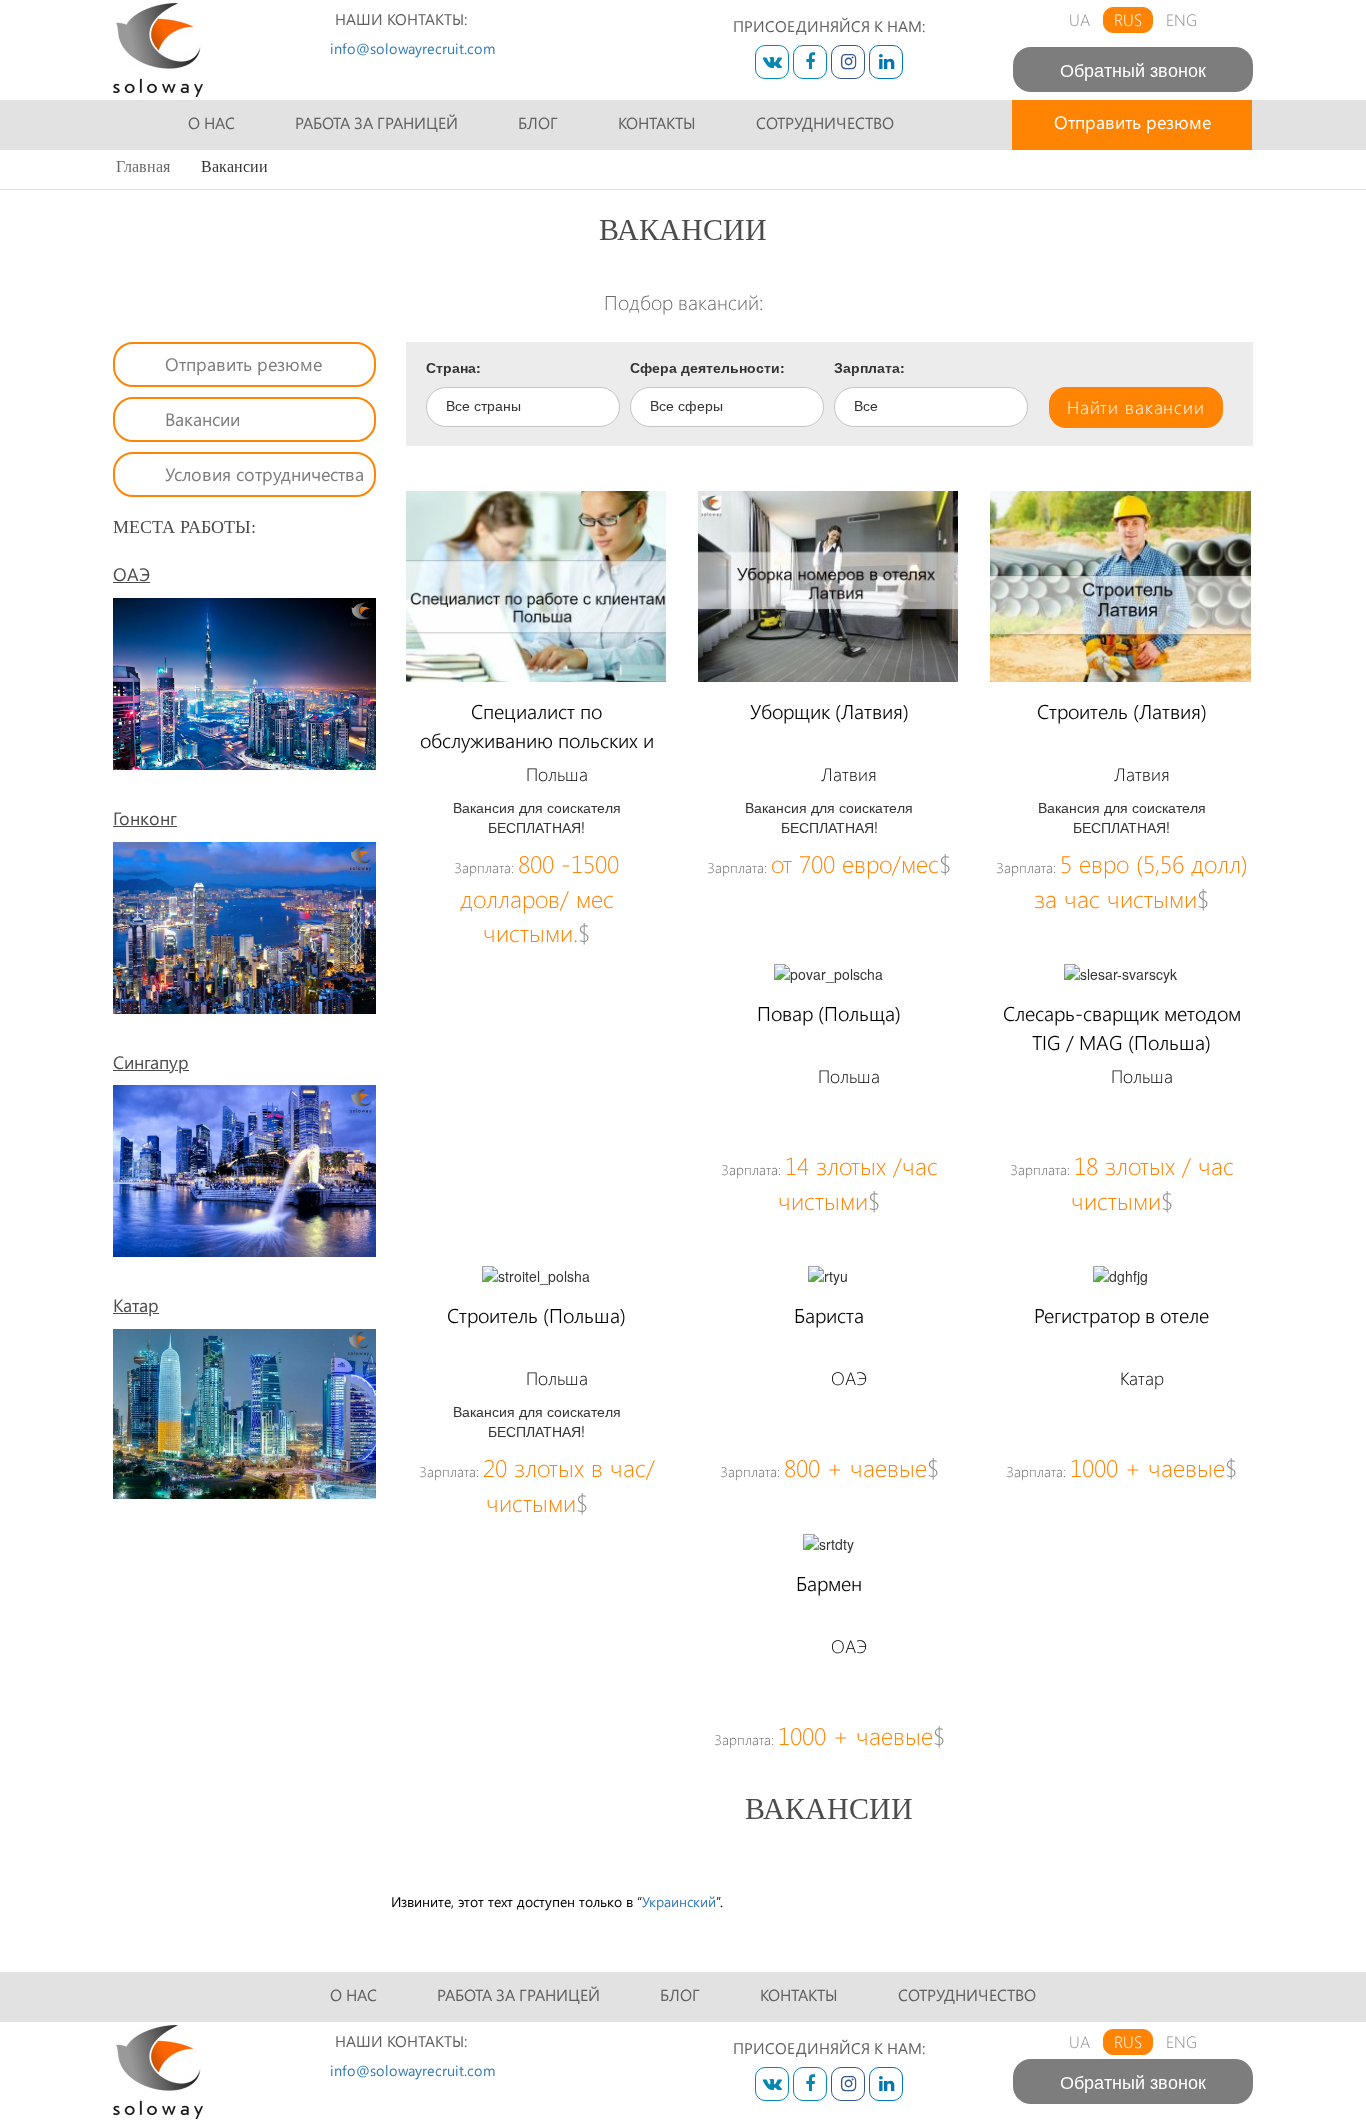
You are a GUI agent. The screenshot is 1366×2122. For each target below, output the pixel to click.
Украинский (679, 1901)
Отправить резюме (1132, 122)
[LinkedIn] (886, 62)
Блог (538, 122)
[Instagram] (848, 62)
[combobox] (523, 407)
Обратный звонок (1133, 69)
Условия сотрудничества (264, 474)
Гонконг (145, 818)
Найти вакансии (1136, 407)
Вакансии (202, 419)
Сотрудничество (825, 122)
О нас (211, 122)
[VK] (772, 62)
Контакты (657, 122)
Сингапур (151, 1062)
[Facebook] (810, 62)
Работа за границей (376, 122)
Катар (136, 1305)
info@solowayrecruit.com (412, 48)
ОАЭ (131, 574)
